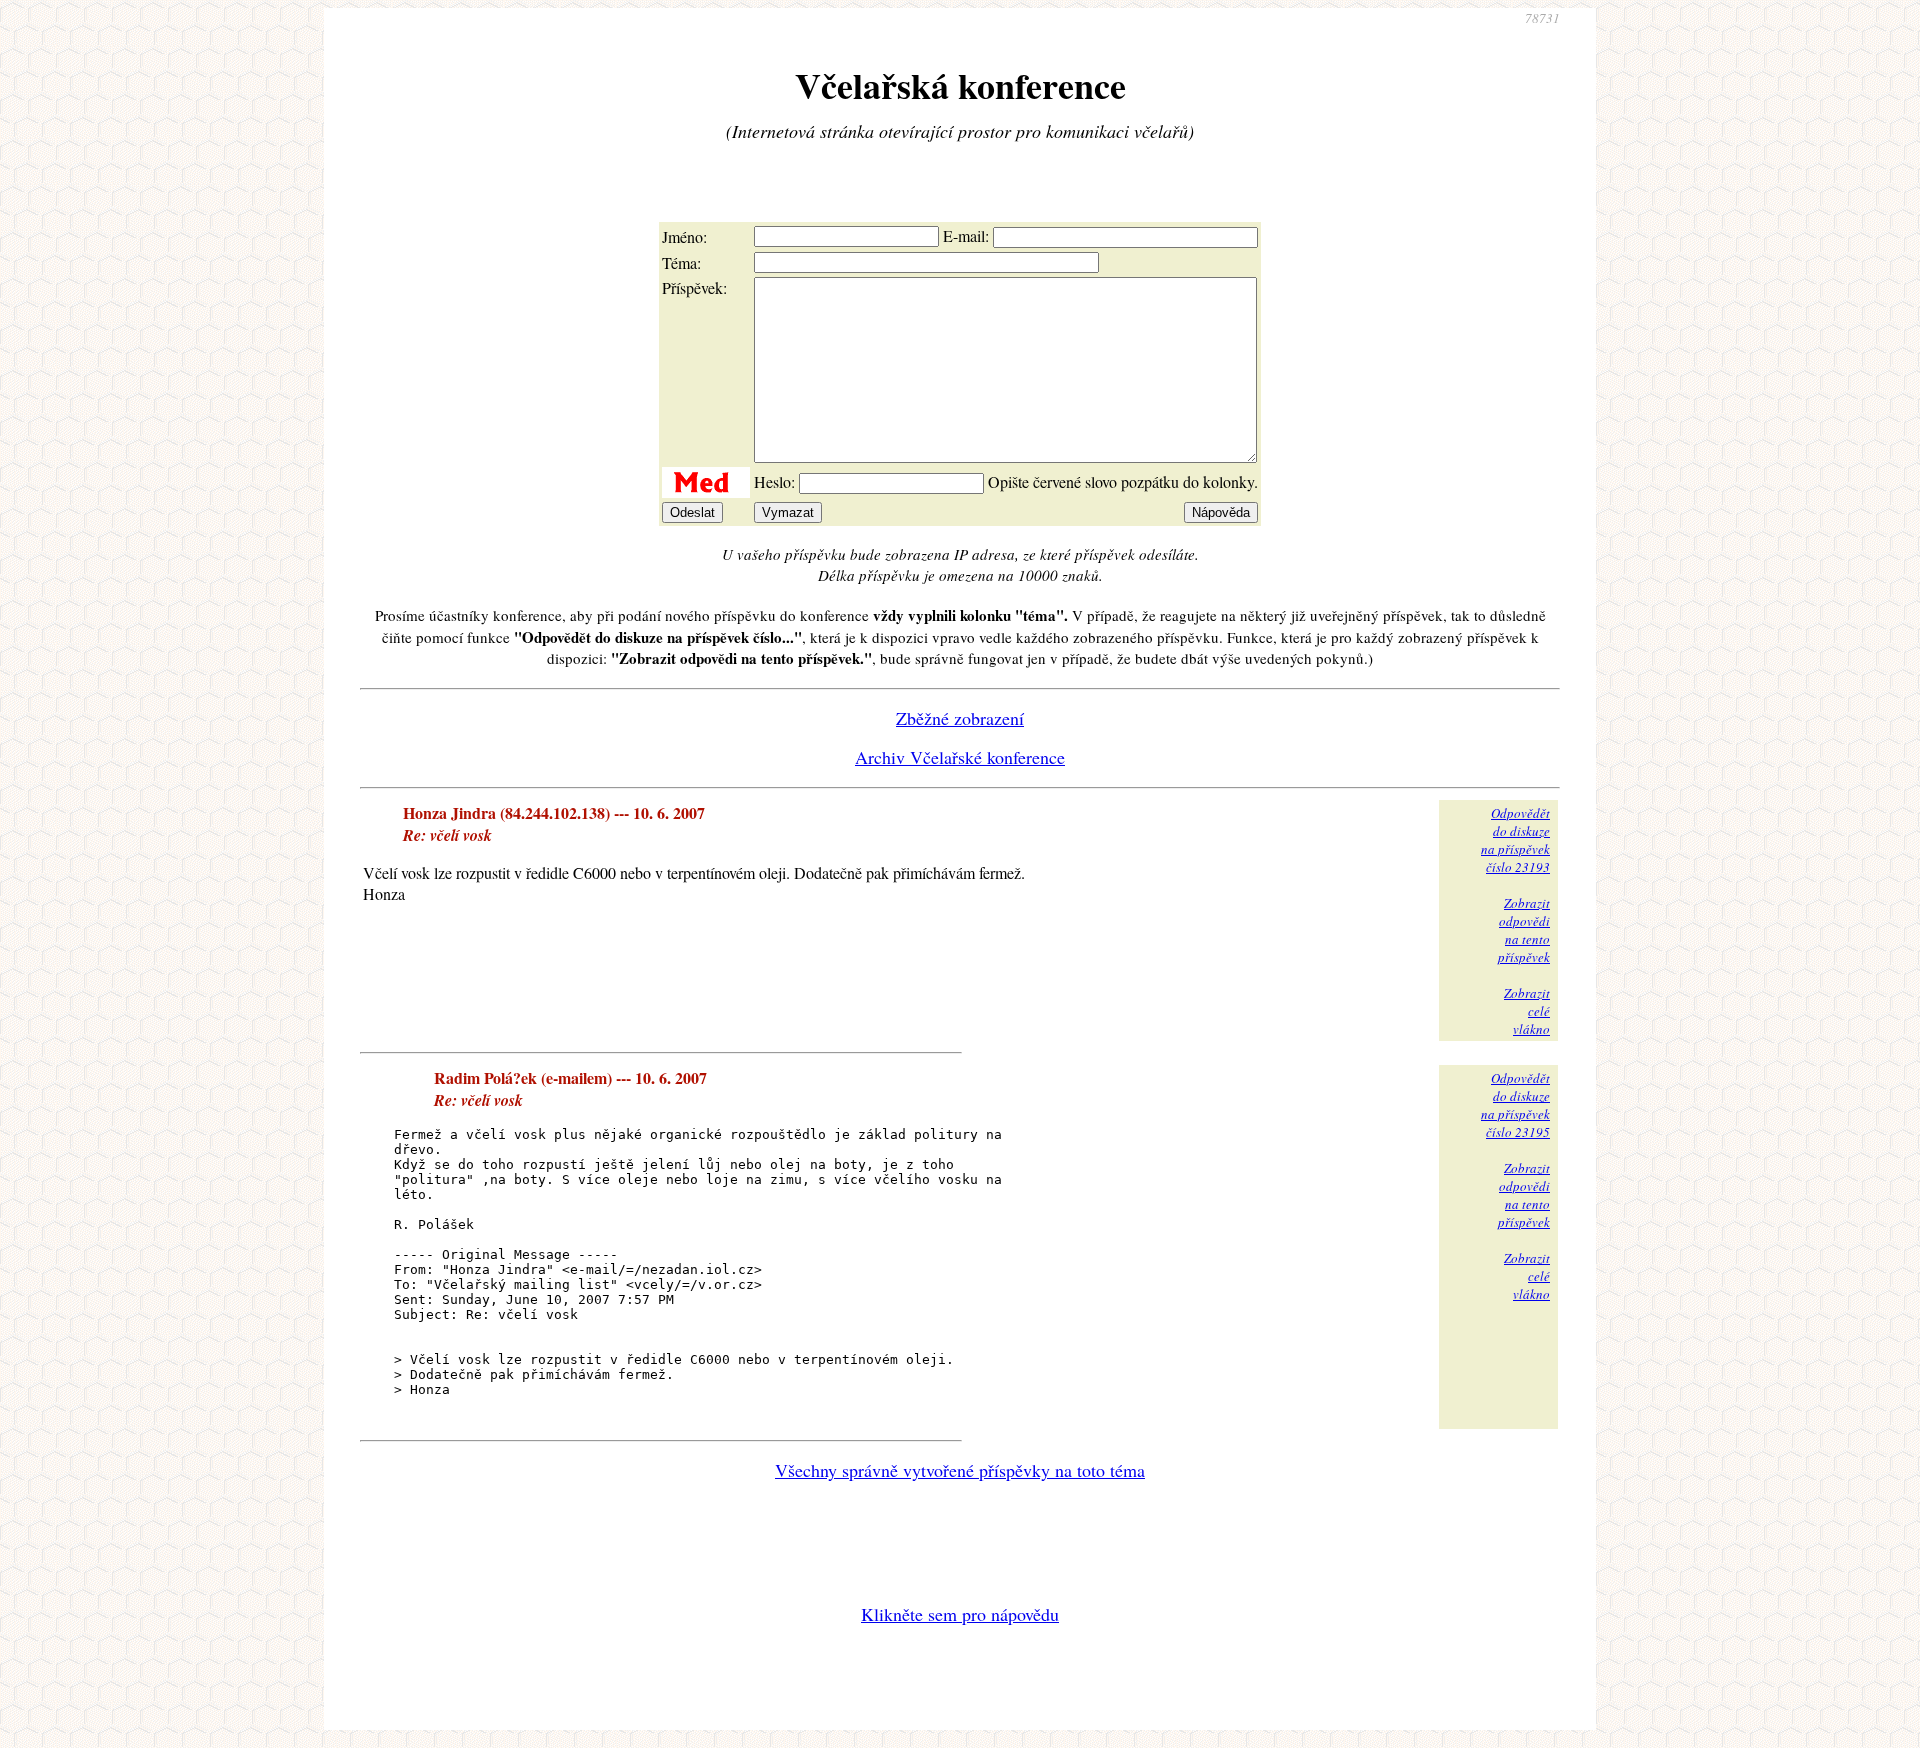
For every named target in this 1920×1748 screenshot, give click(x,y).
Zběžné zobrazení (960, 718)
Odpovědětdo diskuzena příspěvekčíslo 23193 (1515, 840)
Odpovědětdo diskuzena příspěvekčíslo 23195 (1515, 1105)
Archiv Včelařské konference (960, 757)
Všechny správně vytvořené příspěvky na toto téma (960, 1470)
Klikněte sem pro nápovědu (960, 1614)
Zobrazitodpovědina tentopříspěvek (1524, 930)
